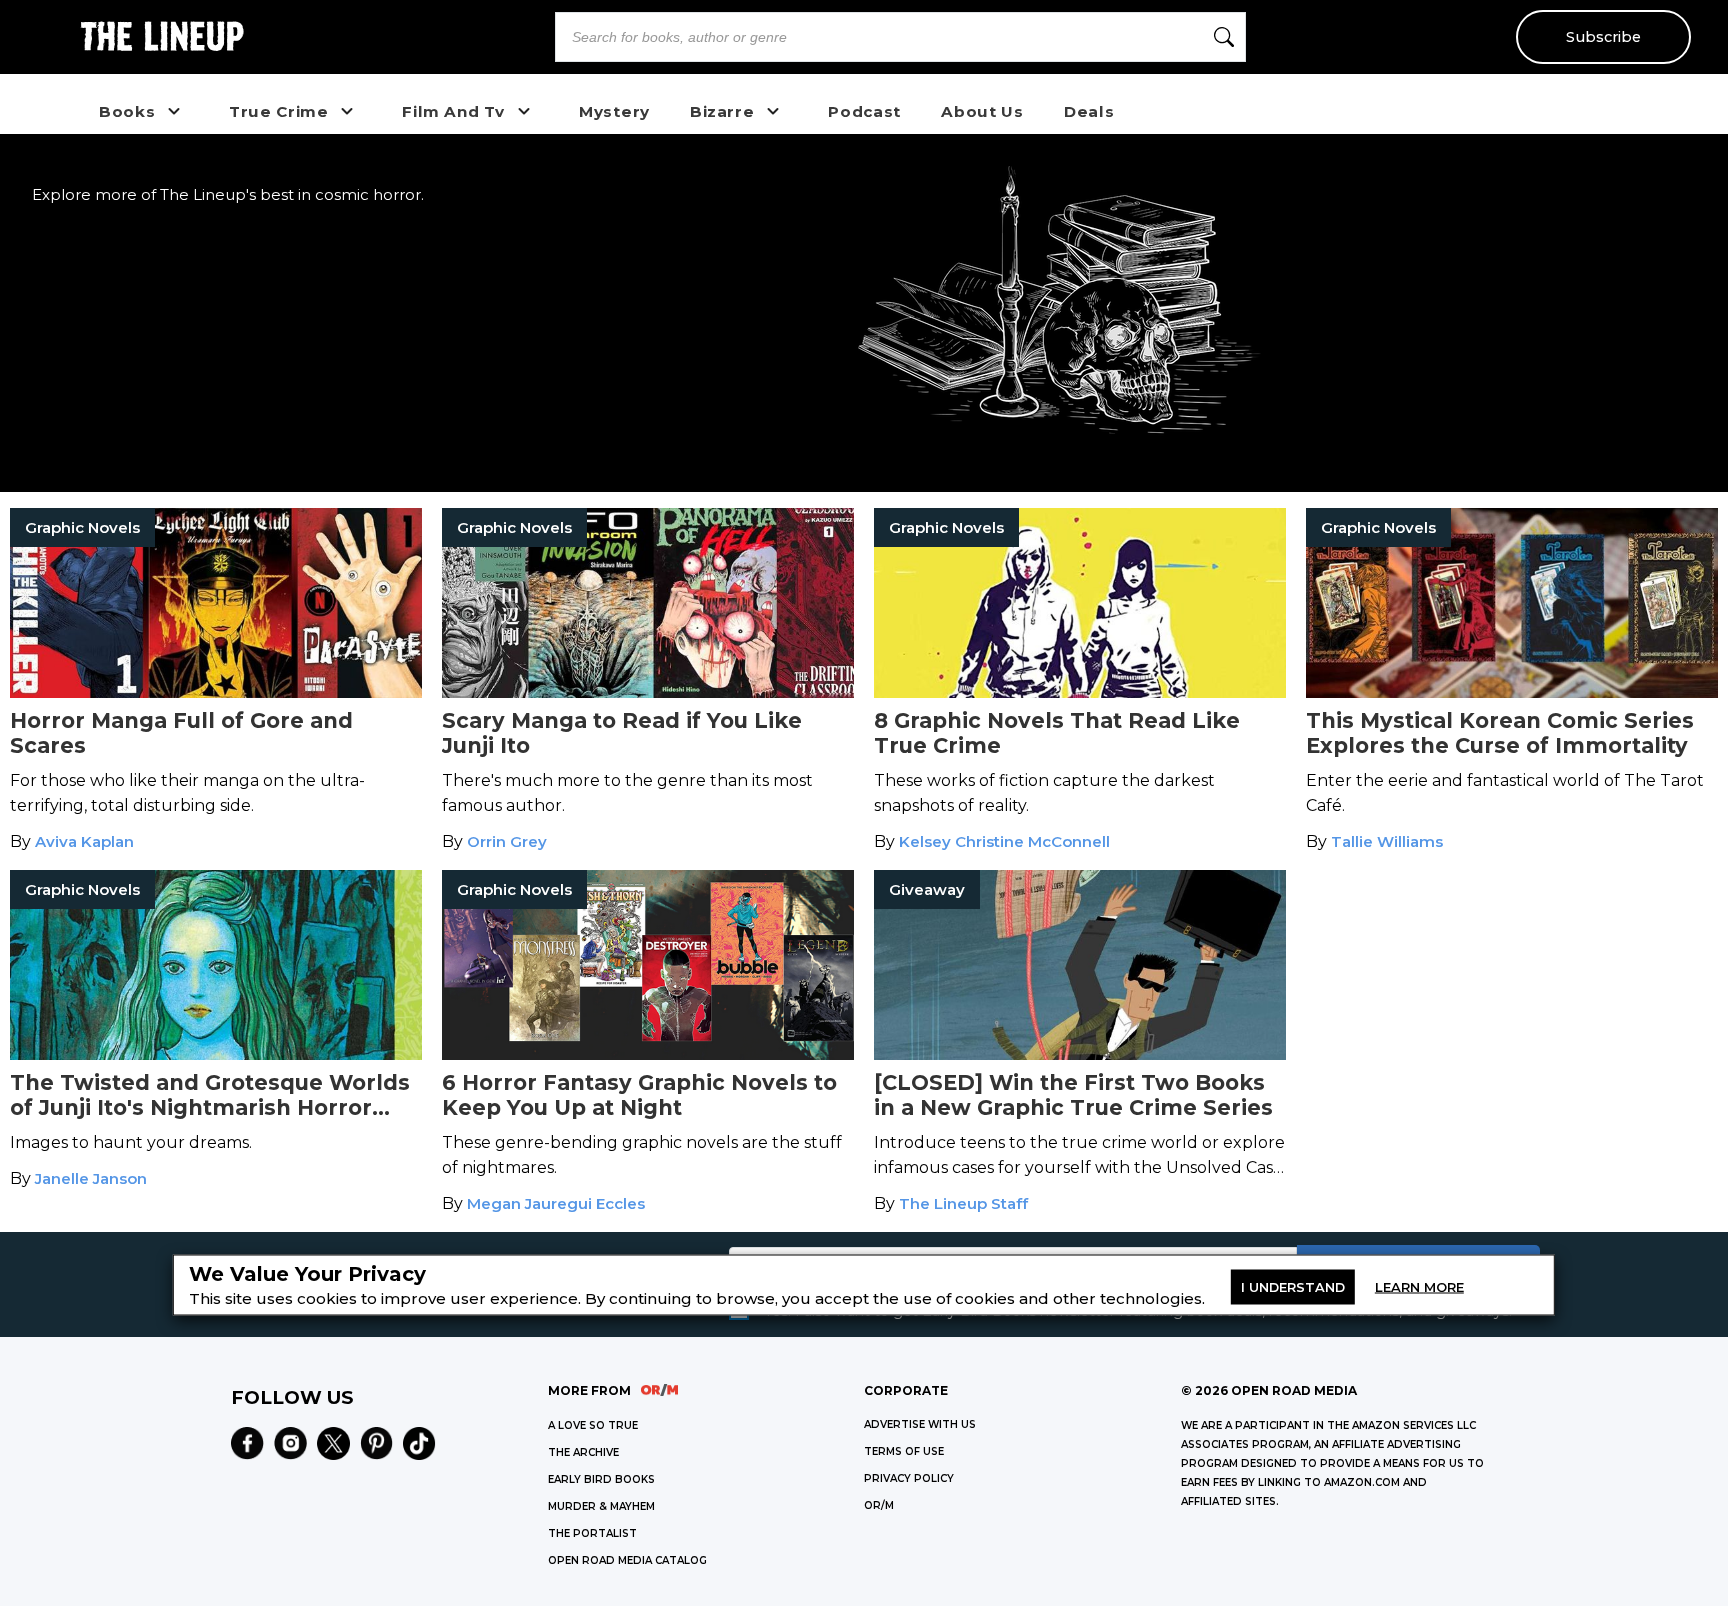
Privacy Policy (909, 1478)
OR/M (879, 1505)
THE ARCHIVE (583, 1452)
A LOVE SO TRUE (593, 1425)
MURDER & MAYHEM (601, 1506)
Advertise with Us (920, 1424)
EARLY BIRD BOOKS (601, 1479)
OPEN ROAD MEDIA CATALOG (627, 1560)
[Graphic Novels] (216, 692)
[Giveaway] (1080, 1054)
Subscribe (1603, 37)
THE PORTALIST (592, 1533)
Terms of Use (904, 1451)
